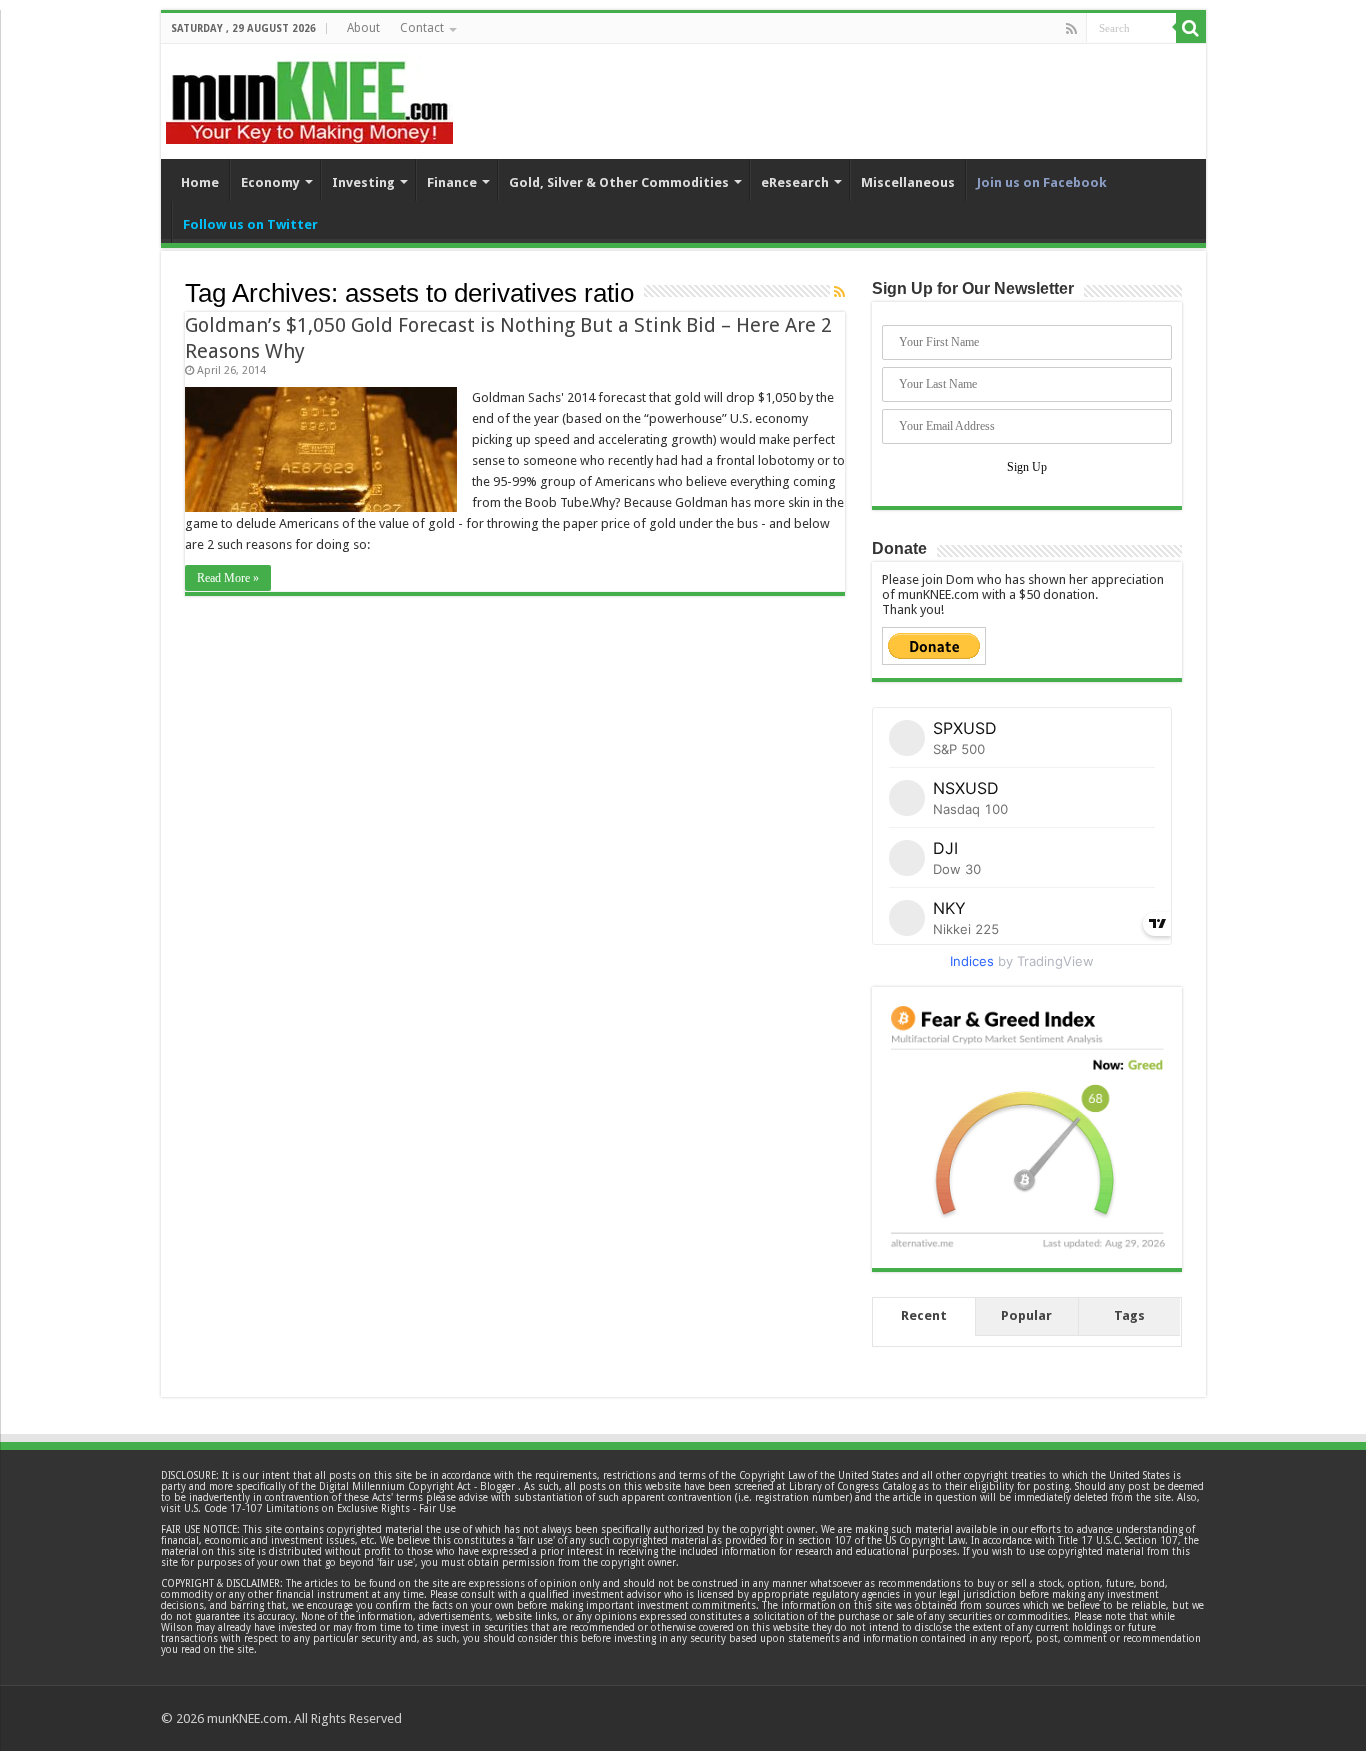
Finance (452, 182)
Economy (270, 182)
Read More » (228, 578)
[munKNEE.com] (309, 95)
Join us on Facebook (1042, 182)
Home (200, 182)
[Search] (1191, 28)
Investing (363, 182)
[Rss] (1071, 29)
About (363, 28)
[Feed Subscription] (839, 292)
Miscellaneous (908, 182)
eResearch (795, 182)
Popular (1026, 1315)
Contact (422, 28)
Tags (1129, 1315)
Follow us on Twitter (250, 224)
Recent (924, 1315)
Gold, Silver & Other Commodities (619, 182)
